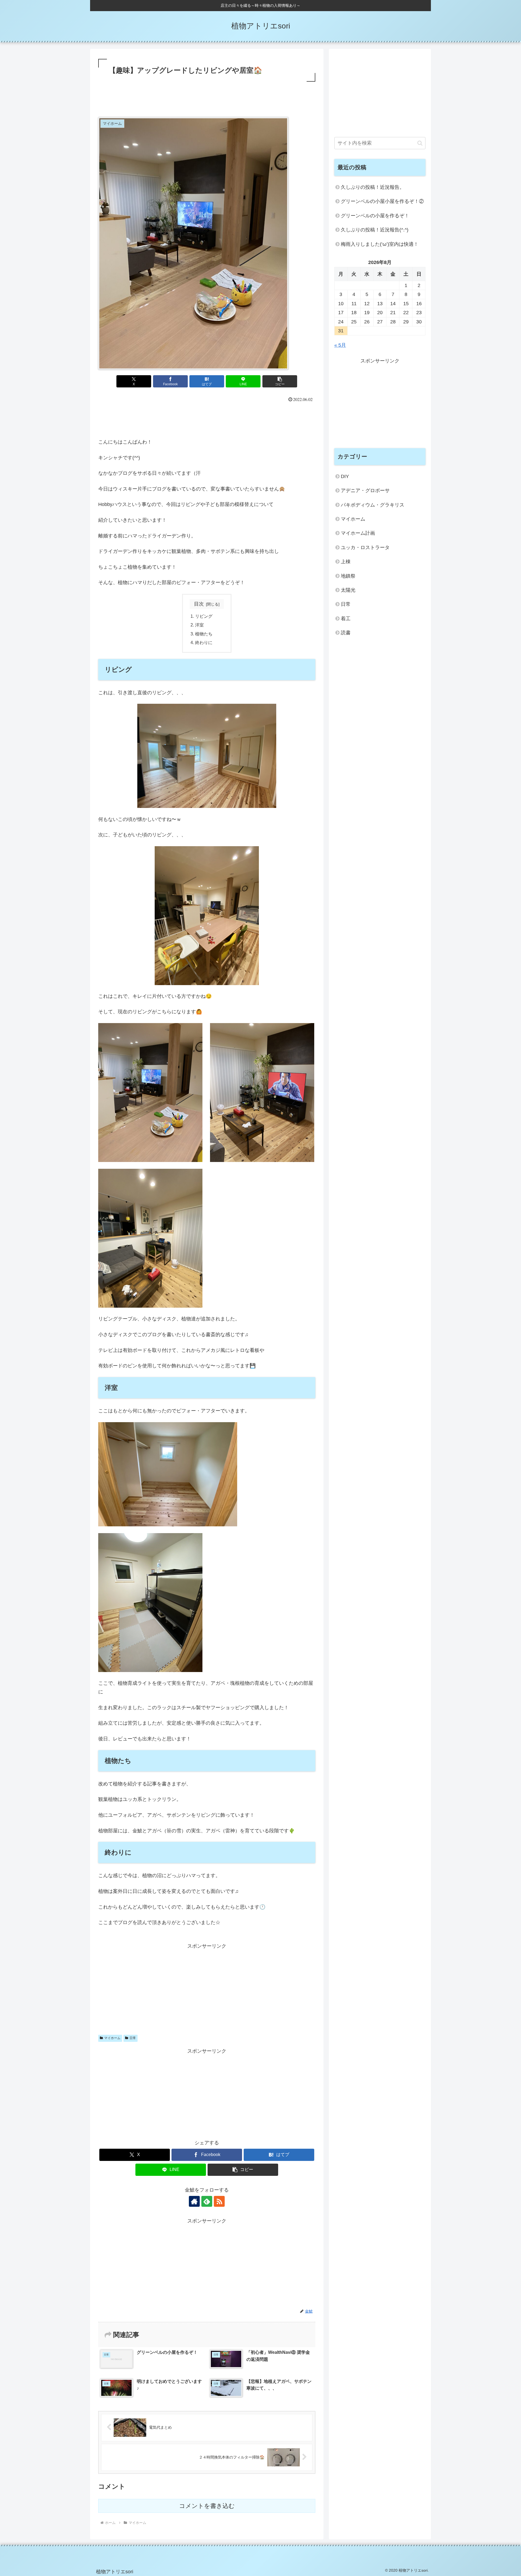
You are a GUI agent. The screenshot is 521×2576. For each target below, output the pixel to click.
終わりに (204, 642)
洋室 (199, 625)
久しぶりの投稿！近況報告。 (373, 187)
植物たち (204, 634)
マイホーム (112, 2038)
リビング (204, 616)
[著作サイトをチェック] (194, 2201)
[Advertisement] (207, 98)
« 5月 (340, 345)
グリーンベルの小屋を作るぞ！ (375, 216)
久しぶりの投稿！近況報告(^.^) (375, 230)
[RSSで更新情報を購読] (219, 2201)
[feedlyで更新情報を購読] (207, 2201)
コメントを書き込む (207, 2506)
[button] (280, 381)
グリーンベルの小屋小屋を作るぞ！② (382, 201)
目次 (199, 604)
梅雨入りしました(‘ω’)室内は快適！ (380, 244)
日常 (133, 2038)
